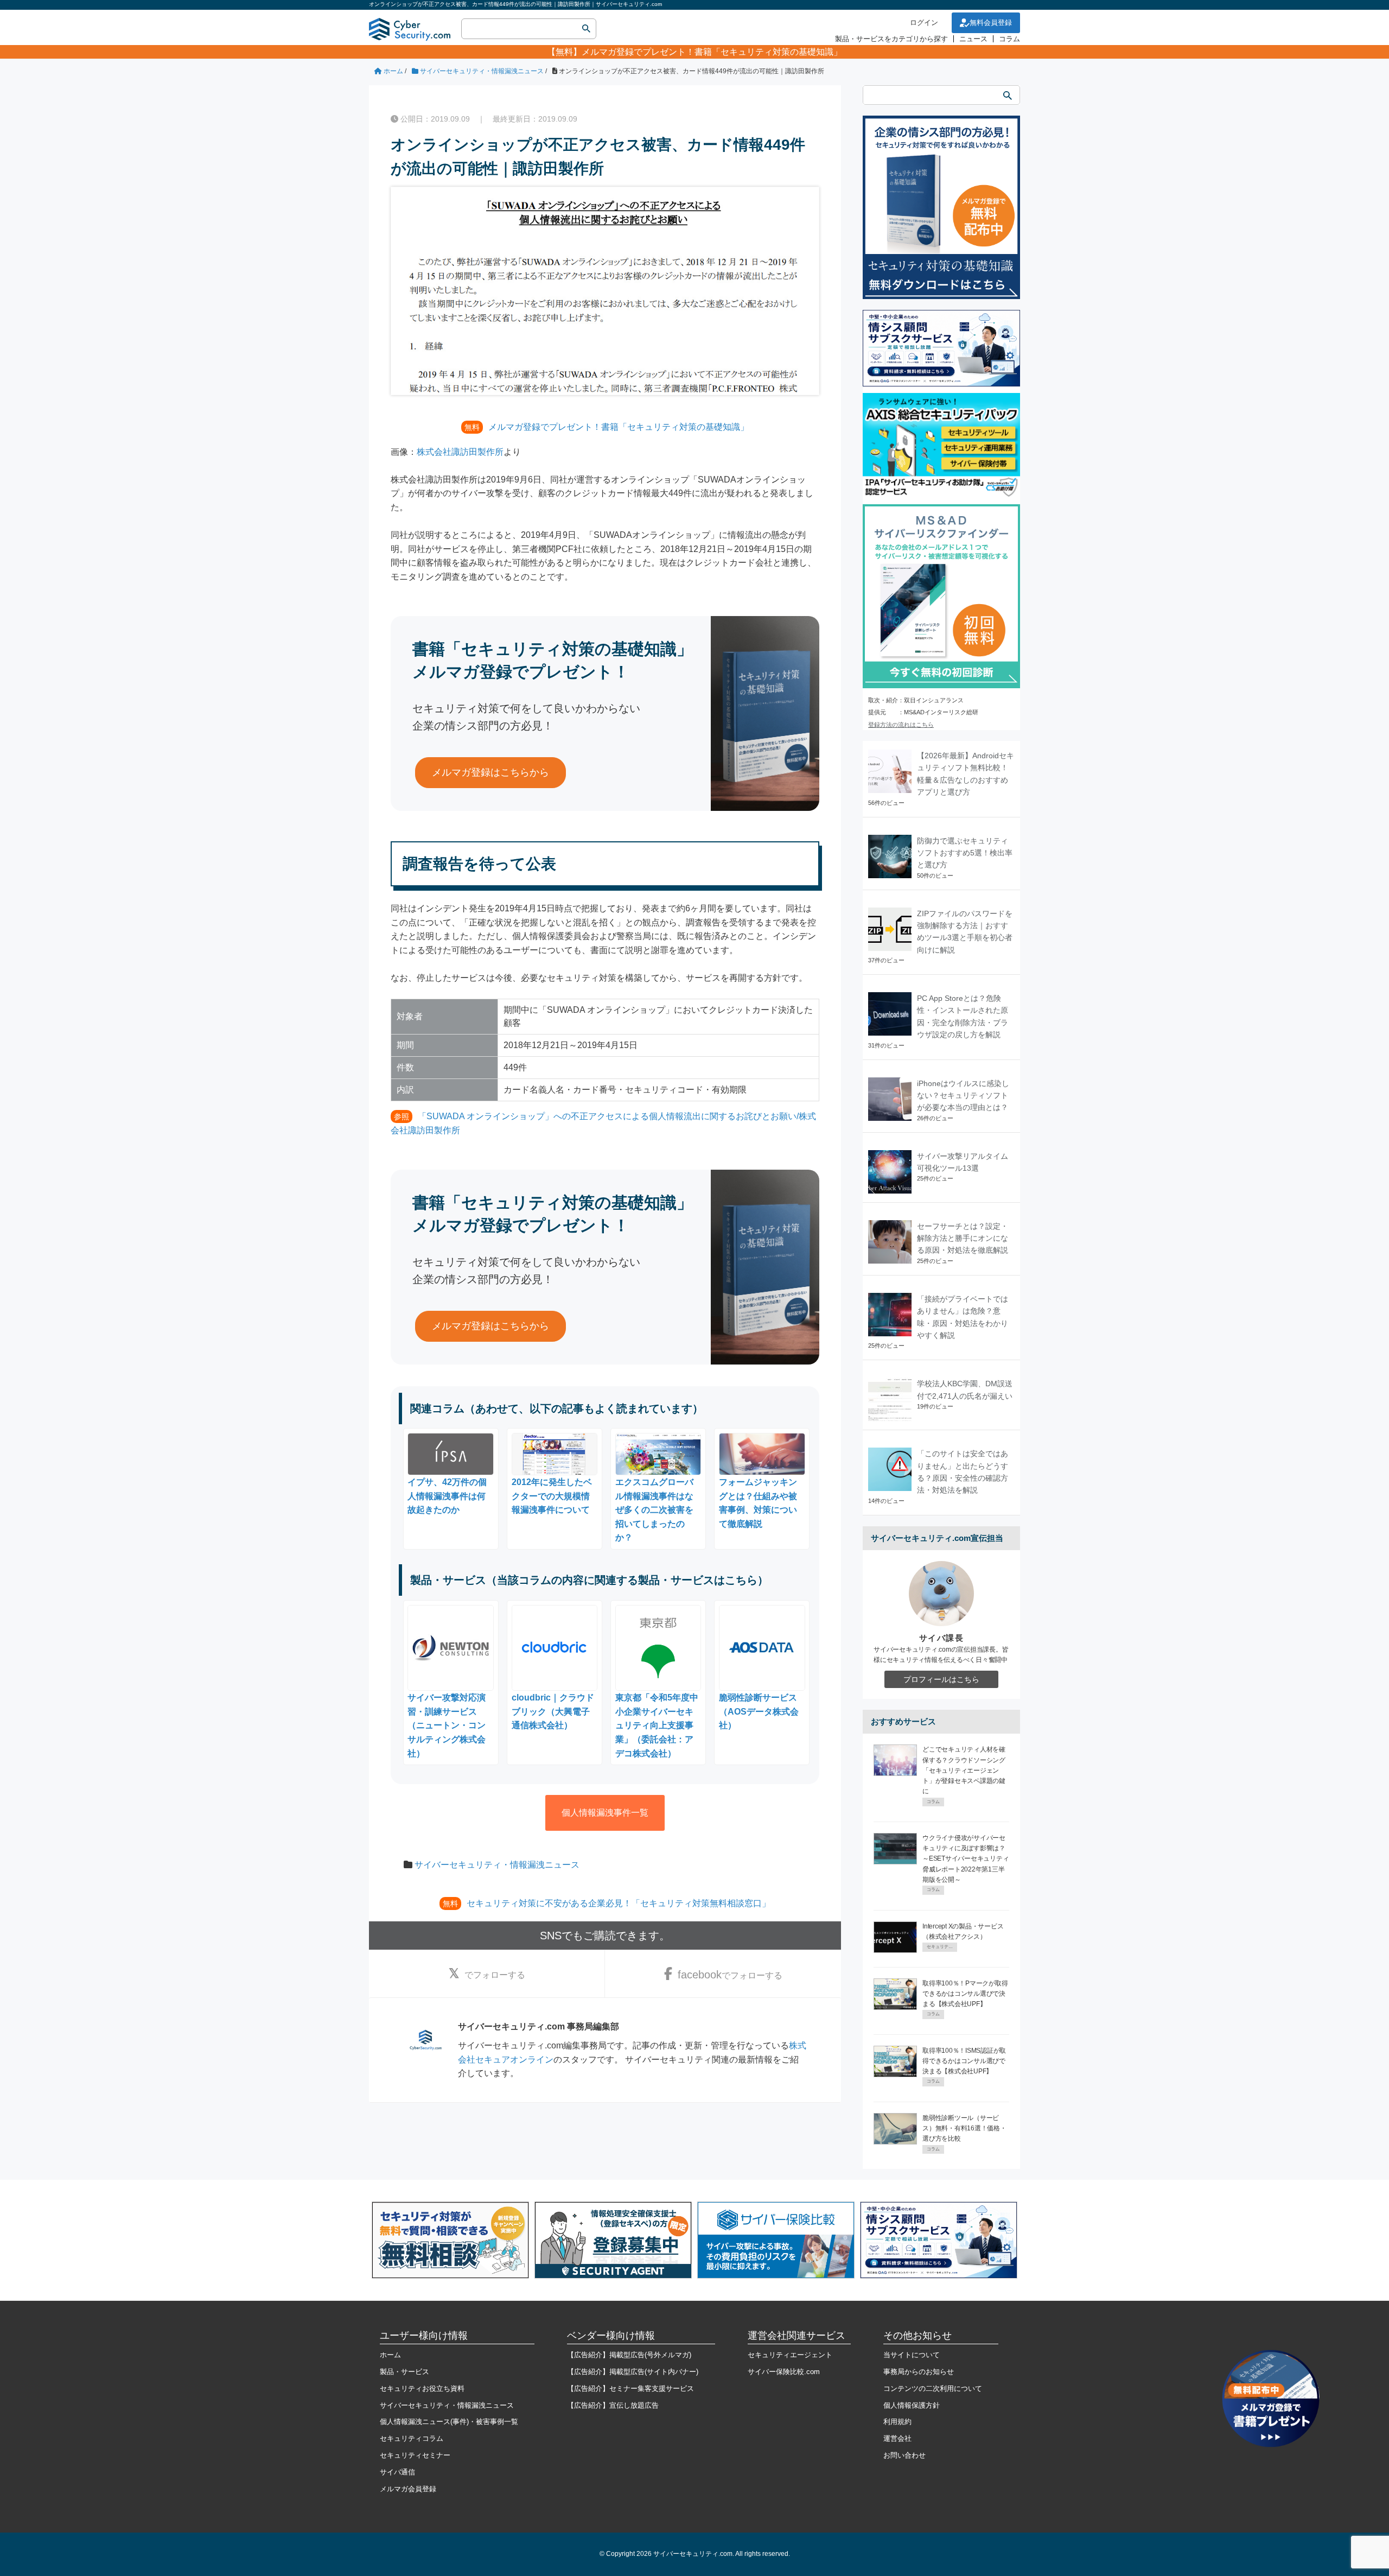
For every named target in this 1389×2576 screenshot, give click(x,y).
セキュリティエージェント (790, 2355)
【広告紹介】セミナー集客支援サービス (630, 2388)
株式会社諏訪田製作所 (460, 452)
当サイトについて (912, 2355)
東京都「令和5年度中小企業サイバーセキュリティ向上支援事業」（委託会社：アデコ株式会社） (657, 1725)
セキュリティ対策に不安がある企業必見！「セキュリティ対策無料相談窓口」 (619, 1903)
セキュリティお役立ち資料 (422, 2388)
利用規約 (897, 2422)
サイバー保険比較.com (784, 2372)
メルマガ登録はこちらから (490, 772)
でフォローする (495, 1975)
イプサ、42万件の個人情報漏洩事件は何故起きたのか (447, 1496)
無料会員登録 (991, 23)
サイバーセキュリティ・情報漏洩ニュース (497, 1865)
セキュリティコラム (412, 2438)
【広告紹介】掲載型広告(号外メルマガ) (629, 2355)
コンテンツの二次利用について (933, 2388)
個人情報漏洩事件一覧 (605, 1813)
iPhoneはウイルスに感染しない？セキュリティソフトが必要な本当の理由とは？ (963, 1096)
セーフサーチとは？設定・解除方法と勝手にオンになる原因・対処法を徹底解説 (963, 1238)
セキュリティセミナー (415, 2455)
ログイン (924, 23)
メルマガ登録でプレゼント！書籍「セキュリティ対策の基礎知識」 (712, 52)
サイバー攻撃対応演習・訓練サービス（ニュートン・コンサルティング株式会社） (447, 1725)
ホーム (390, 2355)
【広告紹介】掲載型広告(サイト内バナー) (633, 2372)
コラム (1009, 39)
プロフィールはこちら (941, 1679)
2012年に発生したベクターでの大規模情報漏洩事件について (552, 1496)
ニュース (973, 39)
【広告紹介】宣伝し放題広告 (613, 2405)
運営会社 (897, 2438)
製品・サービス (404, 2372)
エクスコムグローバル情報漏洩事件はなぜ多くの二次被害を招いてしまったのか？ (654, 1510)
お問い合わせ (904, 2455)
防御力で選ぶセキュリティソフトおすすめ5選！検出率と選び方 (965, 853)
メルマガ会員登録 (408, 2489)
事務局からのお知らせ (919, 2372)
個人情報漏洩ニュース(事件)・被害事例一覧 (449, 2422)
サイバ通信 (397, 2472)
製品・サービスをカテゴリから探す (891, 39)
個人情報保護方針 (912, 2405)
